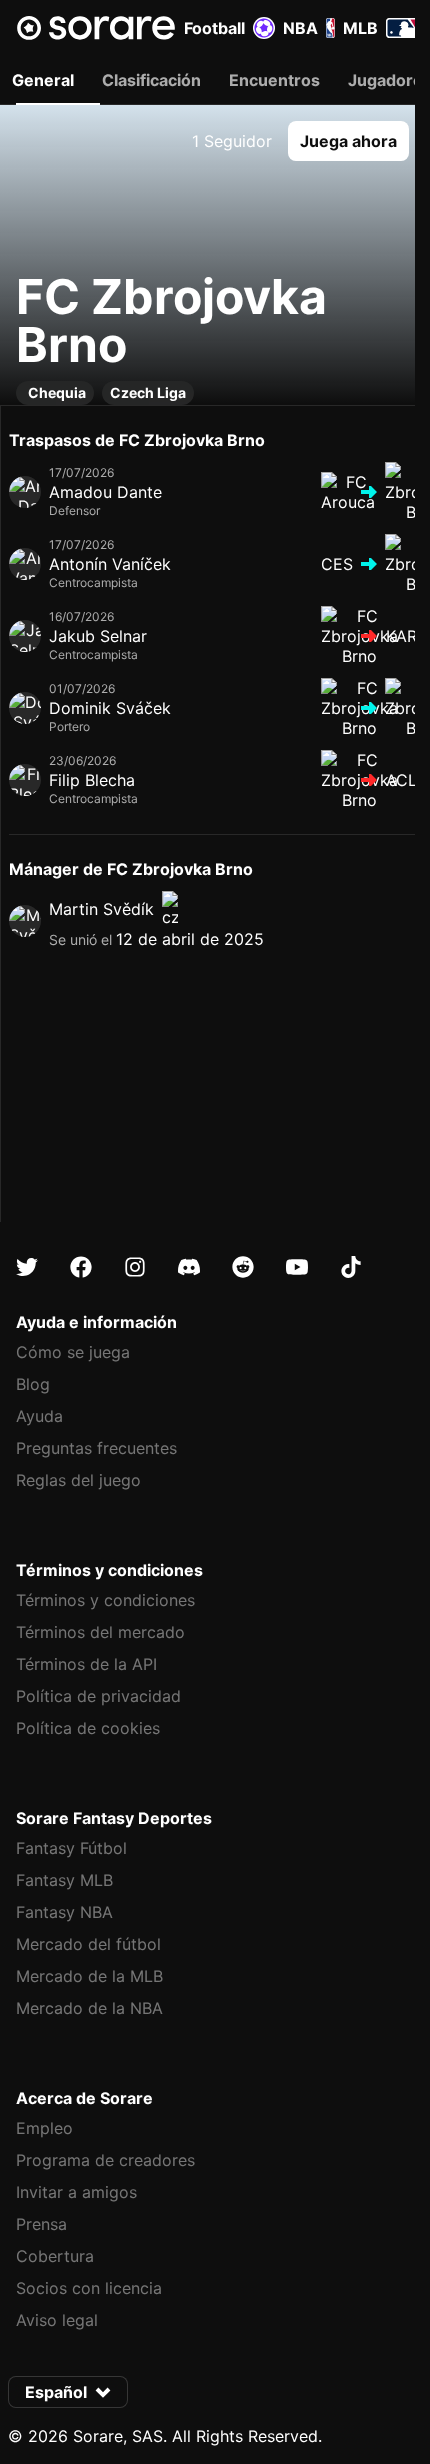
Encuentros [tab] (274, 80)
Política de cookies (88, 1728)
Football (214, 28)
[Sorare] (96, 28)
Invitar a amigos (76, 2192)
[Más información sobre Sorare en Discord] (189, 1267)
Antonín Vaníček (110, 564)
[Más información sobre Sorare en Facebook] (81, 1267)
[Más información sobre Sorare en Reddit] (243, 1267)
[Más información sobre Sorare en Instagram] (135, 1267)
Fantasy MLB (64, 1880)
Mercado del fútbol (88, 1944)
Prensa (41, 2224)
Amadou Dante (105, 492)
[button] (348, 141)
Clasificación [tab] (151, 80)
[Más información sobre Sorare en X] (27, 1267)
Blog (33, 1384)
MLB (360, 28)
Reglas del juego (78, 1480)
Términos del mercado (100, 1632)
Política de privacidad (98, 1696)
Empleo (44, 2128)
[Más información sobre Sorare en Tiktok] (351, 1267)
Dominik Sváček (110, 708)
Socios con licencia (89, 2288)
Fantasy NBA (64, 1912)
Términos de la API (86, 1664)
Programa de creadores (105, 2160)
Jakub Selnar (98, 636)
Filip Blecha (92, 780)
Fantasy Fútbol (71, 1848)
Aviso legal (57, 2320)
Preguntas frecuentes (96, 1448)
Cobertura (55, 2256)
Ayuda (39, 1416)
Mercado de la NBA (89, 2008)
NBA (300, 28)
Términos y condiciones (105, 1600)
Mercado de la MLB (89, 1976)
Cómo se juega (73, 1352)
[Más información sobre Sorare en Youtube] (297, 1267)
